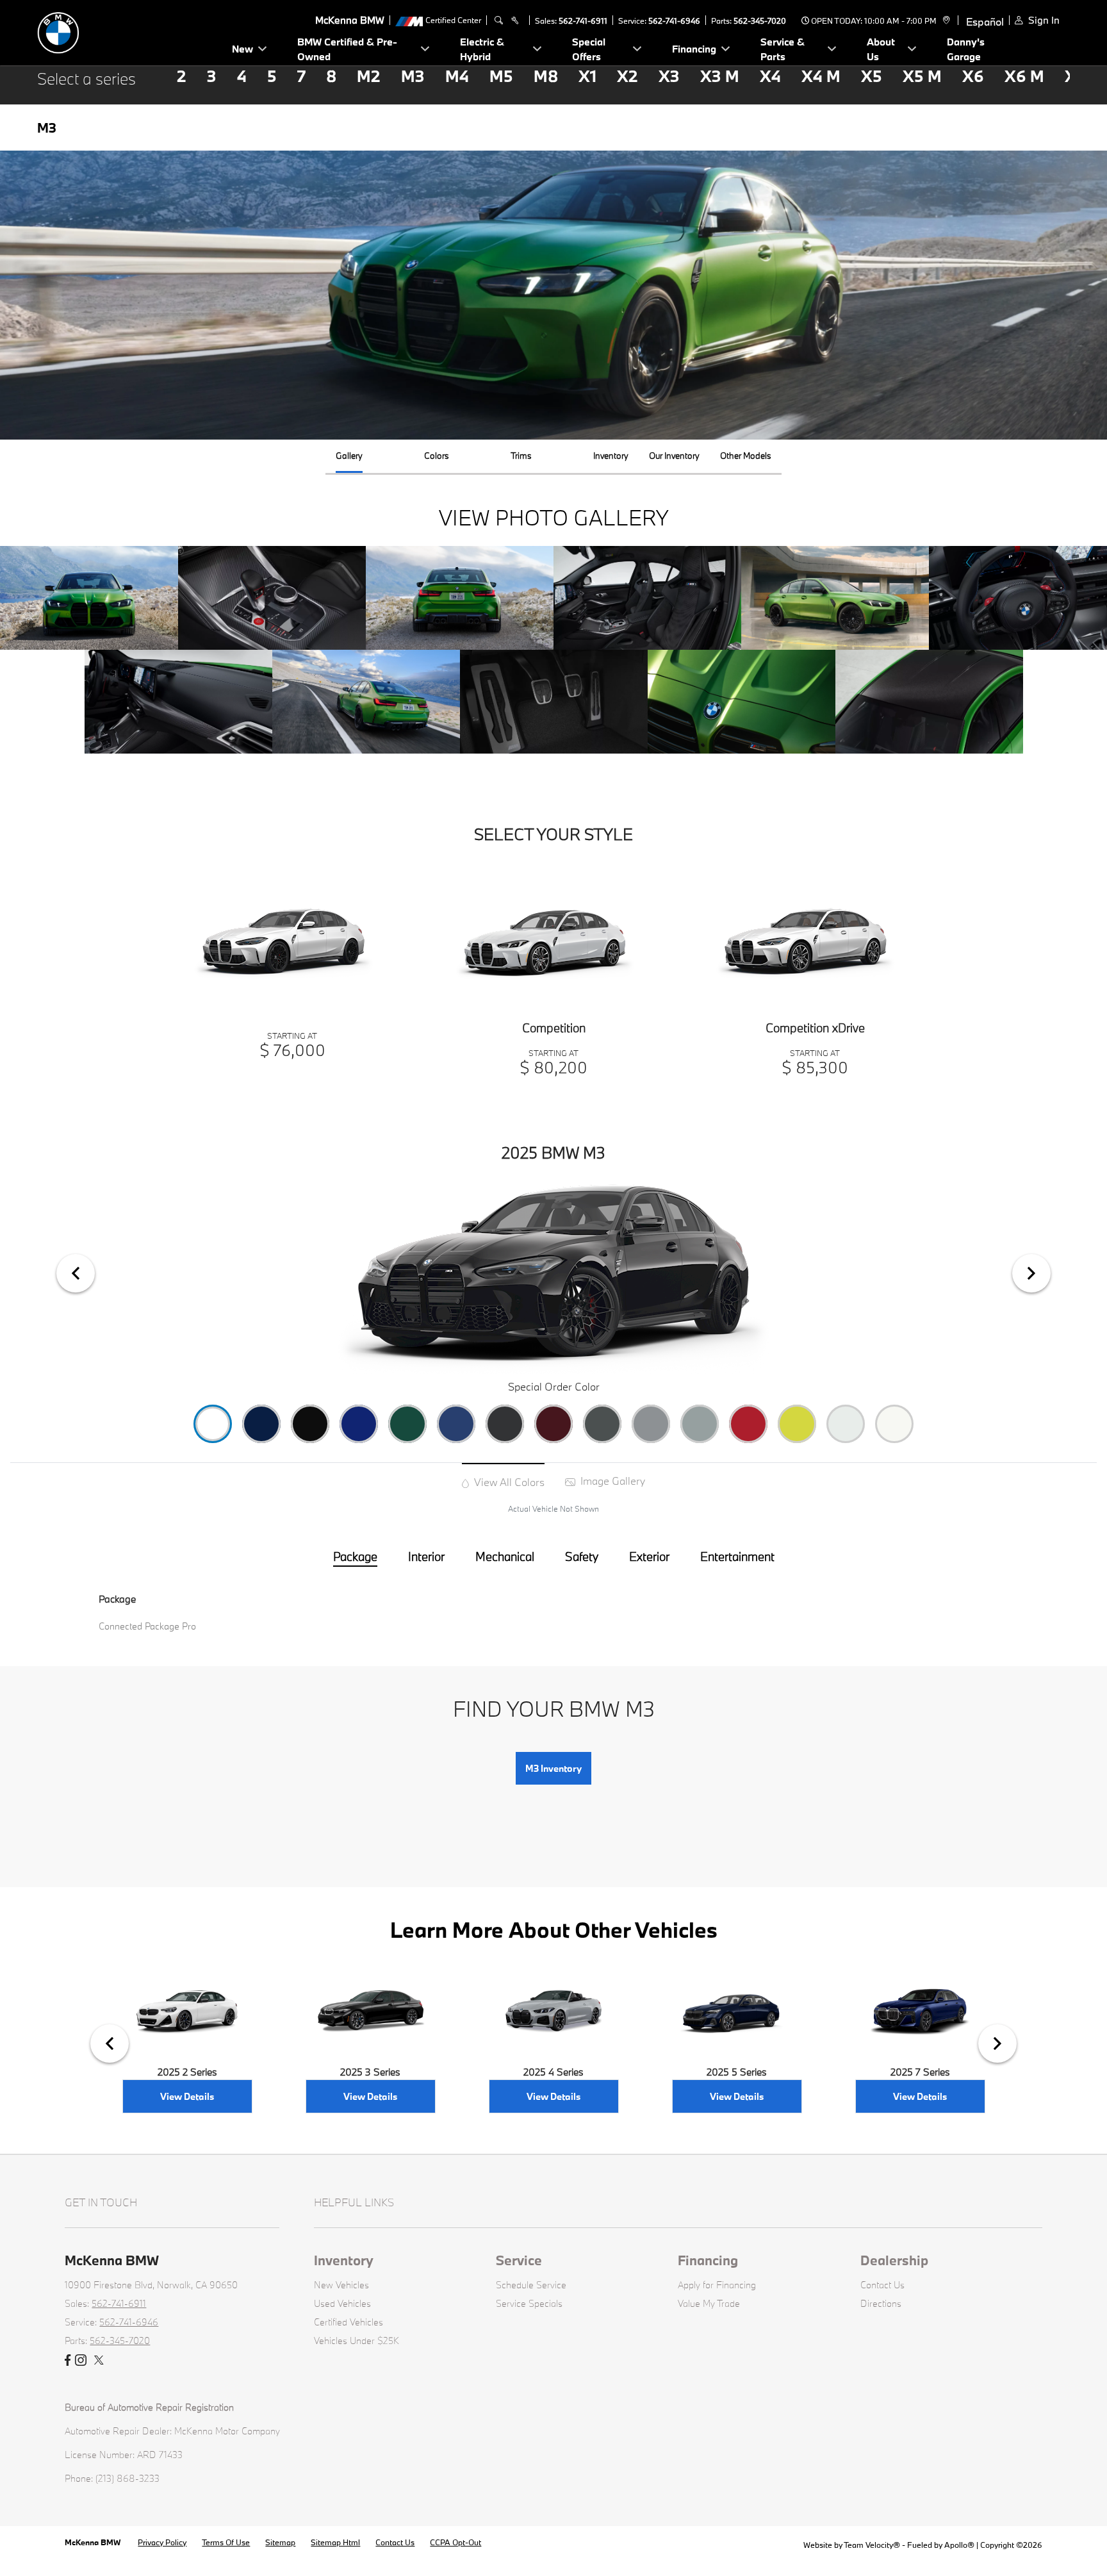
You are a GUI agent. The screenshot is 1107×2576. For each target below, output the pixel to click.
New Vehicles (341, 2285)
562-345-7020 (760, 21)
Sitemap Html (335, 2542)
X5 (872, 76)
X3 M (720, 76)
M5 (501, 76)
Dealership (894, 2260)
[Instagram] (81, 2361)
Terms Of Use (226, 2542)
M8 (546, 76)
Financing (708, 2260)
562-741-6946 (674, 21)
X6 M (1024, 76)
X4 (770, 76)
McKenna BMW (94, 2542)
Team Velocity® (872, 2545)
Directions (881, 2303)
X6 (973, 76)
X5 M (922, 76)
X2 (627, 76)
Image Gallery (611, 1481)
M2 (369, 76)
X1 (587, 76)
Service (519, 2260)
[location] (945, 21)
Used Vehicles (342, 2303)
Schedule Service (531, 2285)
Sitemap (280, 2542)
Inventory (344, 2260)
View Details (187, 2096)
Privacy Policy (162, 2542)
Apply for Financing (717, 2285)
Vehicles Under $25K (357, 2341)
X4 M (821, 76)
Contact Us (882, 2285)
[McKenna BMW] (127, 31)
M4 (457, 76)
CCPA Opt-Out (455, 2542)
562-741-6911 (583, 21)
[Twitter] (99, 2361)
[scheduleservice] (515, 21)
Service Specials (529, 2303)
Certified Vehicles (348, 2322)
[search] (499, 21)
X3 (669, 76)
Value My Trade (709, 2303)
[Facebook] (68, 2361)
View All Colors (508, 1482)
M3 (413, 76)
